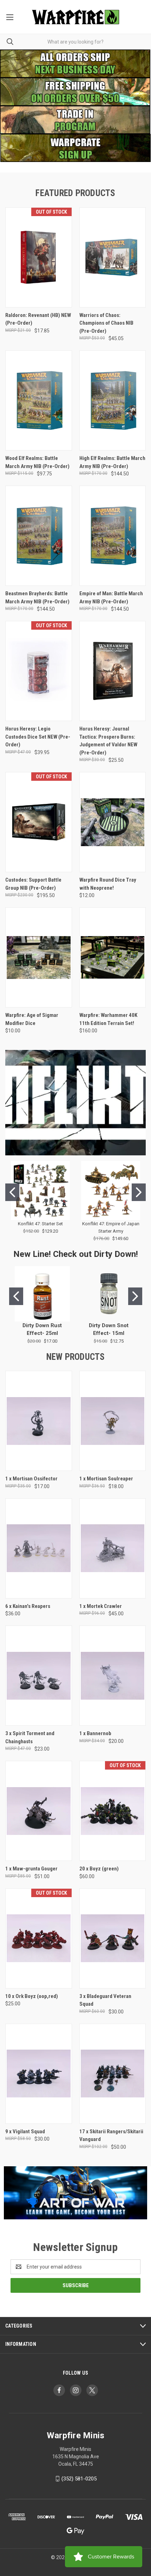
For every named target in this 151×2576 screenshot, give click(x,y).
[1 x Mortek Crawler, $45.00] (113, 1548)
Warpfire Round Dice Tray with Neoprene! (108, 884)
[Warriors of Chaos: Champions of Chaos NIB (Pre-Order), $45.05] (113, 257)
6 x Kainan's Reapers (28, 1606)
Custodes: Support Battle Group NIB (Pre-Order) (33, 884)
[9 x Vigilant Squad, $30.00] (39, 2074)
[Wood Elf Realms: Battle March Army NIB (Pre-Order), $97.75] (39, 400)
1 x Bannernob (95, 1733)
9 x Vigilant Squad (25, 2131)
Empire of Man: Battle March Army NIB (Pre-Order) (111, 598)
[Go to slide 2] (139, 1192)
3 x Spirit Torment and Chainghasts (30, 1737)
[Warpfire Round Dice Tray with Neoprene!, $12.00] (113, 822)
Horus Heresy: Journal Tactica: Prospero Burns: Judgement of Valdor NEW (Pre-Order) (108, 741)
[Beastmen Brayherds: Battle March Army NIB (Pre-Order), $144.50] (39, 536)
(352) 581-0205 (79, 2479)
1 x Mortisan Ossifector (31, 1479)
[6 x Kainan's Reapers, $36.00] (39, 1548)
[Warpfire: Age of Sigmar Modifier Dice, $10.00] (39, 957)
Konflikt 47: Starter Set (40, 1224)
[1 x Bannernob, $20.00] (113, 1676)
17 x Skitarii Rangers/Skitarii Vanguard (111, 2136)
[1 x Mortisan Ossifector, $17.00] (39, 1421)
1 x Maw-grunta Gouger (31, 1869)
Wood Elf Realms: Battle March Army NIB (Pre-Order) (37, 462)
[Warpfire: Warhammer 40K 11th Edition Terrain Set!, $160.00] (113, 957)
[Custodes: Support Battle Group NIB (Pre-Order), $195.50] (39, 822)
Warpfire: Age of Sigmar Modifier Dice (32, 1019)
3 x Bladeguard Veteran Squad (105, 2000)
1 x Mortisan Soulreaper (106, 1479)
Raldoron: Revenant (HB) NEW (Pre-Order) (38, 319)
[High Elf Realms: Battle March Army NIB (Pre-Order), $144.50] (113, 400)
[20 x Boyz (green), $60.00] (113, 1811)
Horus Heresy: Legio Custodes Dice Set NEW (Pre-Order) (38, 737)
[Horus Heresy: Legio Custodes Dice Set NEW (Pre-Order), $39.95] (39, 671)
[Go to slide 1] (12, 1192)
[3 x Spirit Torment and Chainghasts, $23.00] (39, 1676)
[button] (75, 120)
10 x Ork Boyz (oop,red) (32, 1996)
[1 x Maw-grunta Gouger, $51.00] (39, 1811)
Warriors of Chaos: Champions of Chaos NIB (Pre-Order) (106, 323)
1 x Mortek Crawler (101, 1606)
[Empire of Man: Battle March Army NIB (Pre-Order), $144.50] (113, 536)
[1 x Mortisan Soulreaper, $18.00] (113, 1421)
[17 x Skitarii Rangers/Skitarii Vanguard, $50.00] (113, 2074)
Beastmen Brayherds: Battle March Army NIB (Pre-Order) (37, 598)
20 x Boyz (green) (99, 1869)
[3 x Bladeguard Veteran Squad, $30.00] (113, 1938)
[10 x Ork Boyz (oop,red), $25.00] (39, 1938)
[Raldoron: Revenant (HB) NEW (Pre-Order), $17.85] (39, 257)
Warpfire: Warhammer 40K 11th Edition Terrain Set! (108, 1019)
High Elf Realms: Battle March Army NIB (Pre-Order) (112, 462)
